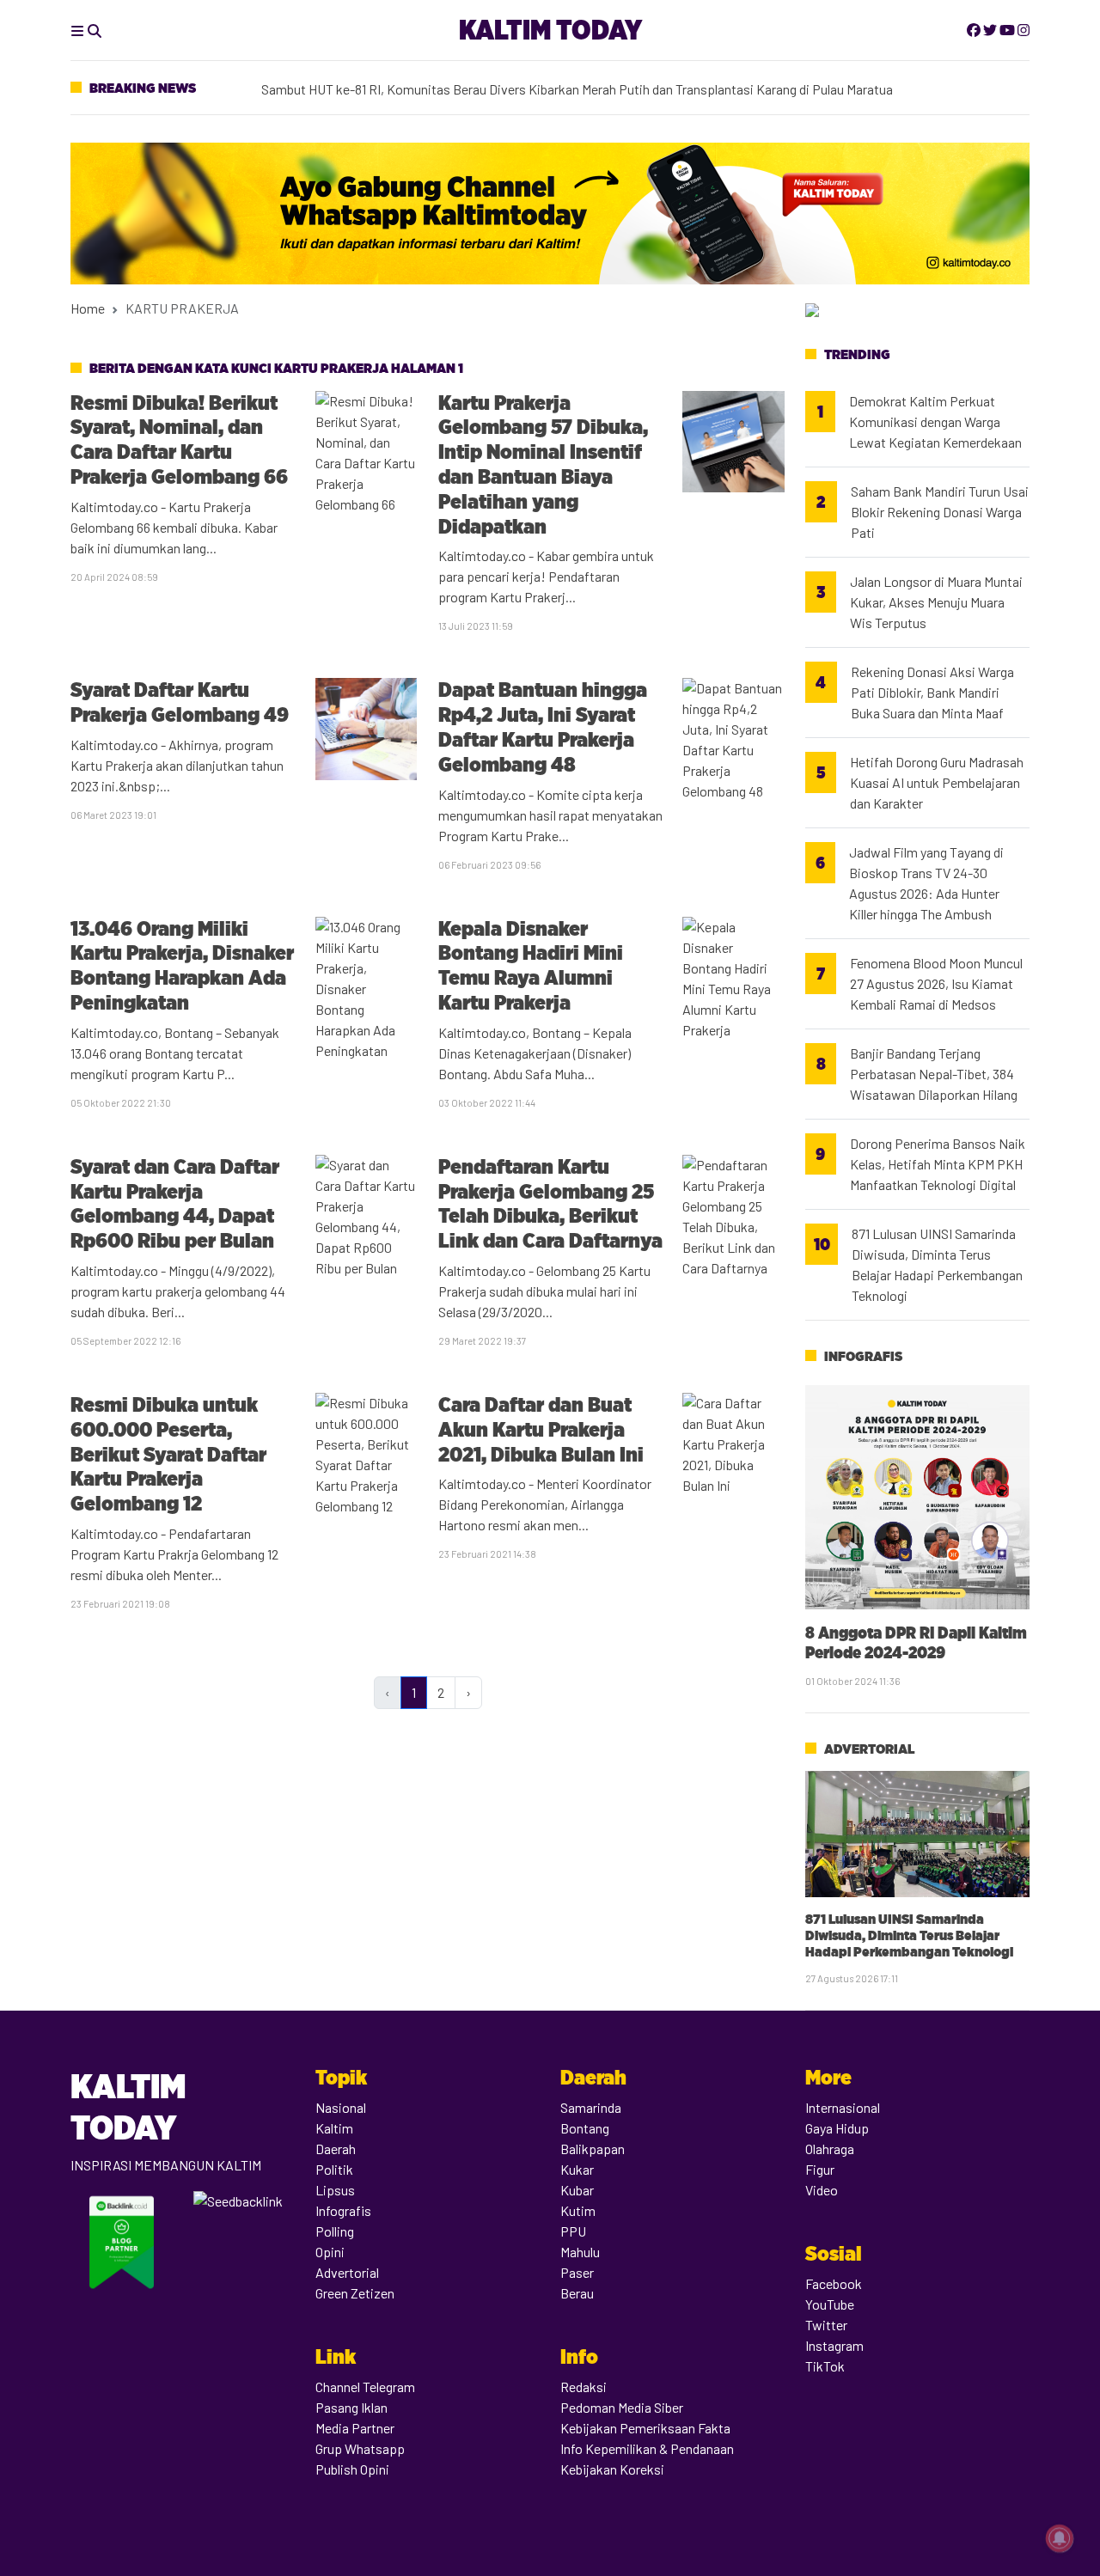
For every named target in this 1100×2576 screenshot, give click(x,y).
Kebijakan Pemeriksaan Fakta (645, 2428)
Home (88, 308)
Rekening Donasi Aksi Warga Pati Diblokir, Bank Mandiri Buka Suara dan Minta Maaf (932, 692)
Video (822, 2190)
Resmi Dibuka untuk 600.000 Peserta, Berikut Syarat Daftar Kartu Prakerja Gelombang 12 (168, 1454)
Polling (335, 2231)
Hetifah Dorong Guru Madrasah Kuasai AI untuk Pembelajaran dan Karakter (937, 782)
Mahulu (580, 2252)
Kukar (577, 2169)
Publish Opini (352, 2469)
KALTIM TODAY (550, 30)
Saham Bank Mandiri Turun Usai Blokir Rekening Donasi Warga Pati (940, 512)
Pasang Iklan (351, 2407)
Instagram (834, 2345)
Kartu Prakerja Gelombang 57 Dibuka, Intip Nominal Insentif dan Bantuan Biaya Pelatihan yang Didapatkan (543, 464)
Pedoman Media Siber (622, 2407)
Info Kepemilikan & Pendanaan (647, 2448)
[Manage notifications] (1060, 2538)
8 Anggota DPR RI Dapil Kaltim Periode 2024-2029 (916, 1642)
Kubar (577, 2190)
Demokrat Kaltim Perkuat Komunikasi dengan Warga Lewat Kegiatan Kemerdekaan (499, 75)
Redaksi (584, 2387)
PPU (573, 2231)
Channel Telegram (365, 2387)
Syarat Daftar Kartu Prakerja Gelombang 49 (180, 702)
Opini (330, 2252)
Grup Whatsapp (360, 2448)
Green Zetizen (355, 2293)
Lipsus (335, 2190)
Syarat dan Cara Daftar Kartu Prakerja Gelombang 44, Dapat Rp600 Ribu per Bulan (175, 1203)
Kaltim (334, 2128)
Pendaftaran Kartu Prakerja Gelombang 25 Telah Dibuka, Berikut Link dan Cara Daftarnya (550, 1203)
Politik (334, 2169)
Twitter (826, 2325)
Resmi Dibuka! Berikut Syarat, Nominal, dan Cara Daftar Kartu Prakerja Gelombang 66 (179, 440)
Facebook (834, 2283)
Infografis (863, 1356)
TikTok (825, 2366)
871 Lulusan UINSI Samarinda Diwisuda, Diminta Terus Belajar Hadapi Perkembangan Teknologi (937, 1264)
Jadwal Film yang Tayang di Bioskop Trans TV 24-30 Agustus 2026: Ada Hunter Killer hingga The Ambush (926, 883)
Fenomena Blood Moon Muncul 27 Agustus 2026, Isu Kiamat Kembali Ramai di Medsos (936, 983)
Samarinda (591, 2107)
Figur (820, 2169)
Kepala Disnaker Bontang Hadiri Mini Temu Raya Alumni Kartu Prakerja (531, 965)
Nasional (341, 2107)
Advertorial (869, 1749)
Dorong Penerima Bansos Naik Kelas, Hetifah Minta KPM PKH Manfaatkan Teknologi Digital (938, 1164)
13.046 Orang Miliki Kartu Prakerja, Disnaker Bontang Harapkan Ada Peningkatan (182, 965)
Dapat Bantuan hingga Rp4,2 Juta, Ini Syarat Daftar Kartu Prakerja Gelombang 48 (543, 726)
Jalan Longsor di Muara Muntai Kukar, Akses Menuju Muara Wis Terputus (936, 602)
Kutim (578, 2210)
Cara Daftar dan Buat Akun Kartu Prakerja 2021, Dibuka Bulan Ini (541, 1429)
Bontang (585, 2128)
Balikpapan (593, 2149)
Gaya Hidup (837, 2128)
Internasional (843, 2107)
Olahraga (830, 2149)
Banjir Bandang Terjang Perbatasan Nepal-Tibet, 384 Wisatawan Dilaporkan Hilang (934, 1074)
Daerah (336, 2149)
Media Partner (355, 2428)
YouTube (830, 2304)
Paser (577, 2272)
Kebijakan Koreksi (612, 2469)
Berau (577, 2293)
